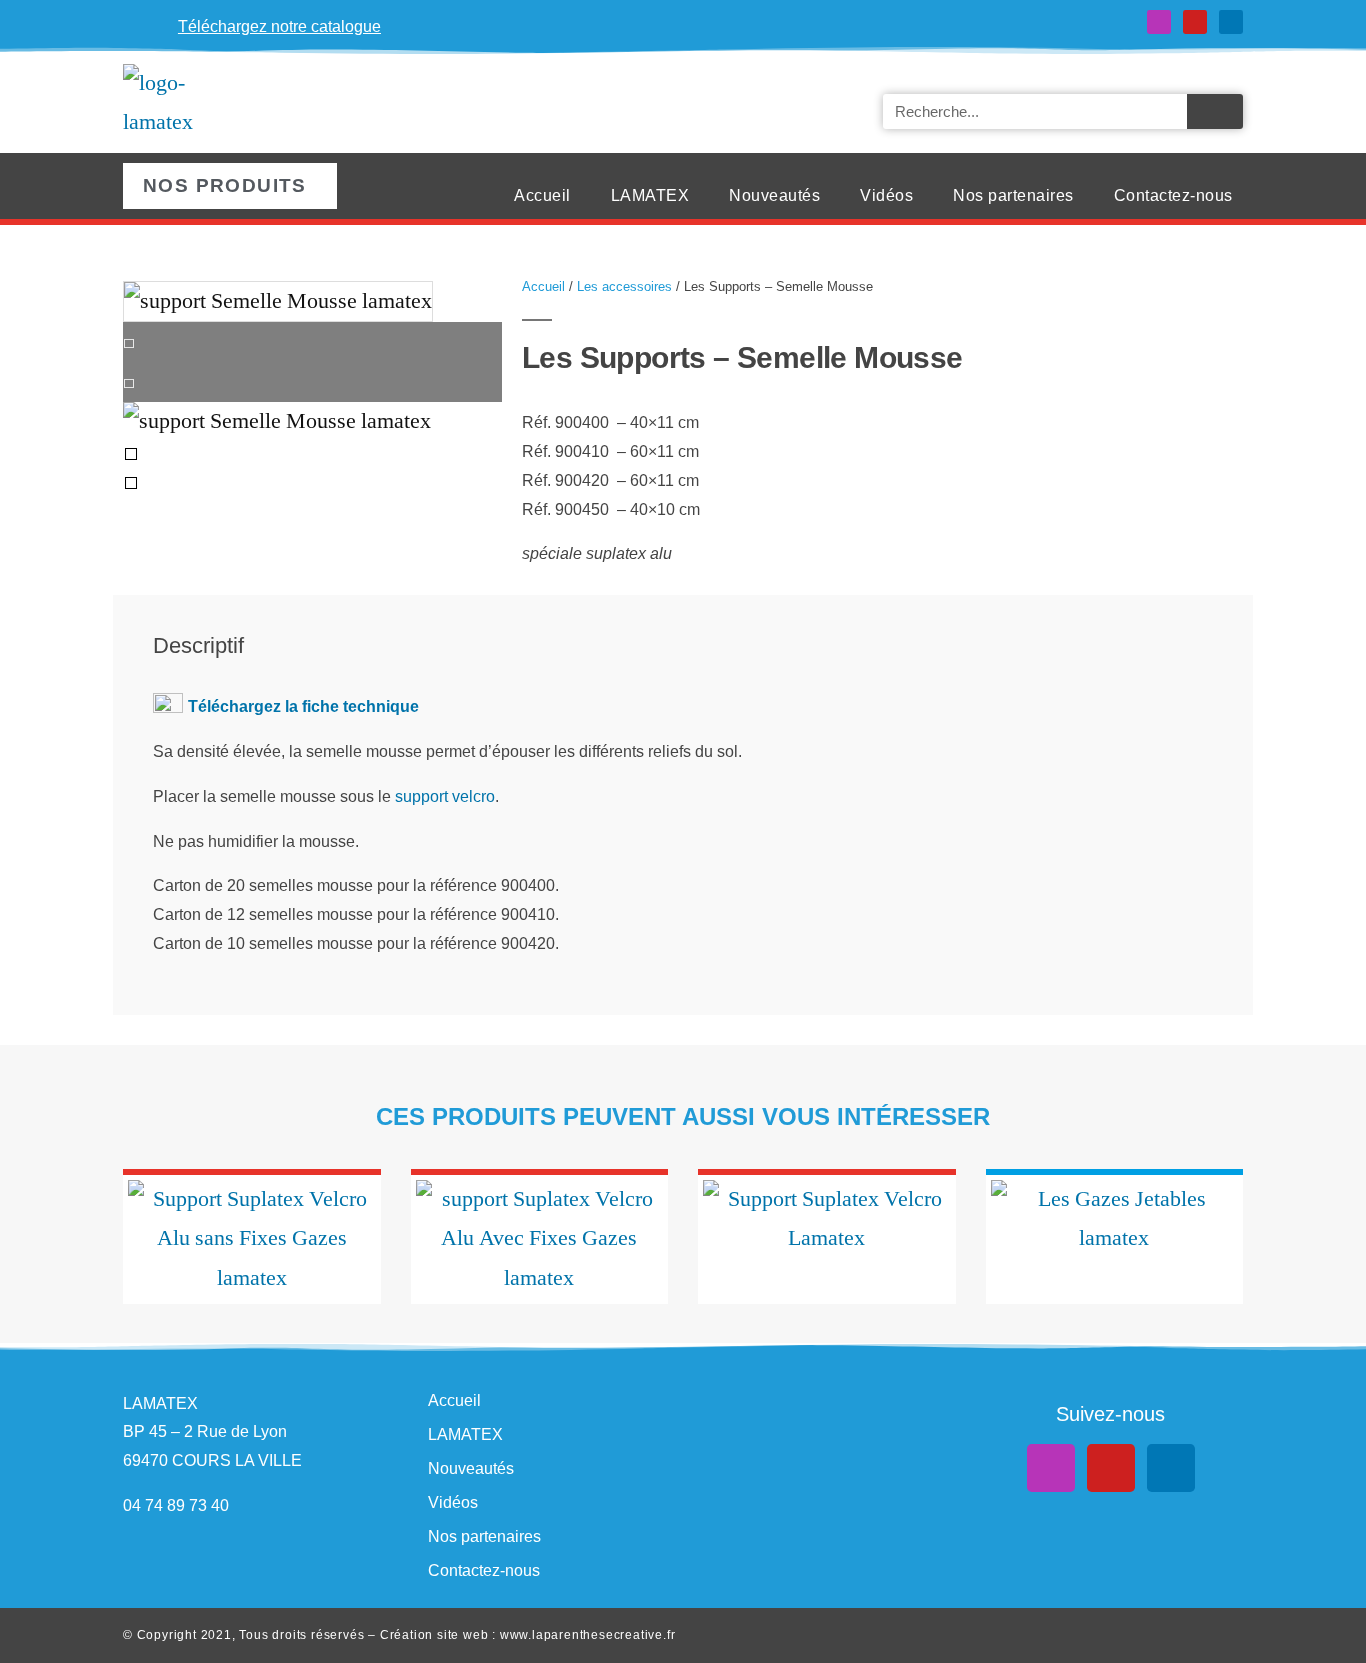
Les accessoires (624, 286)
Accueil (542, 195)
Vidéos (886, 195)
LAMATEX (650, 195)
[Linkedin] (1231, 22)
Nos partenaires (1013, 195)
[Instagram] (1159, 22)
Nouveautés (774, 195)
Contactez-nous (1173, 195)
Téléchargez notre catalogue (279, 26)
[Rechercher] (1215, 111)
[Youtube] (1195, 22)
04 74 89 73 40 (176, 1505)
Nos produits (225, 185)
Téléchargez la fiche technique (303, 706)
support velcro (445, 796)
